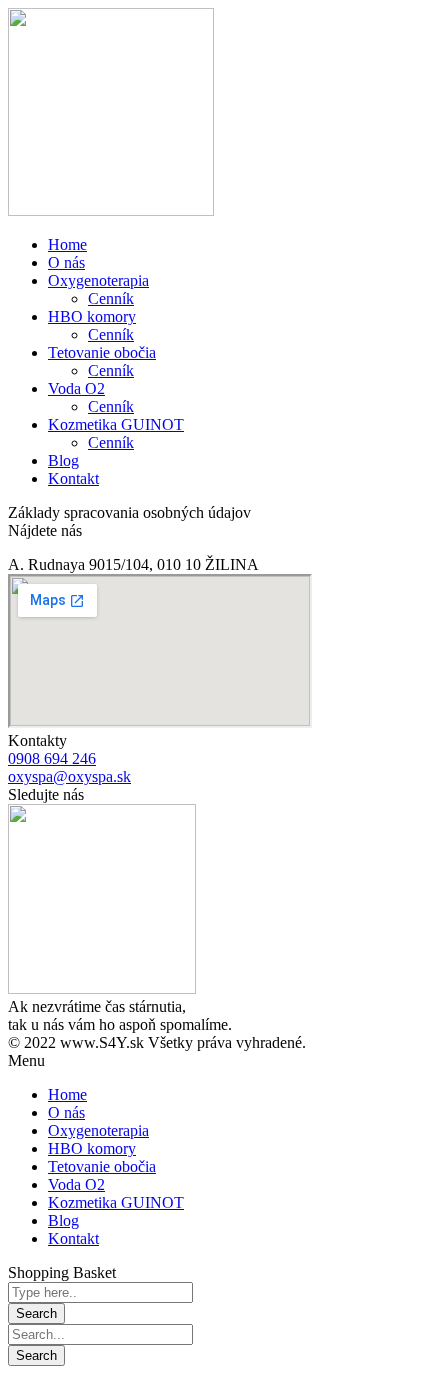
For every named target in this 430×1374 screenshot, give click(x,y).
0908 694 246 (52, 758)
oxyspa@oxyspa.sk (69, 776)
